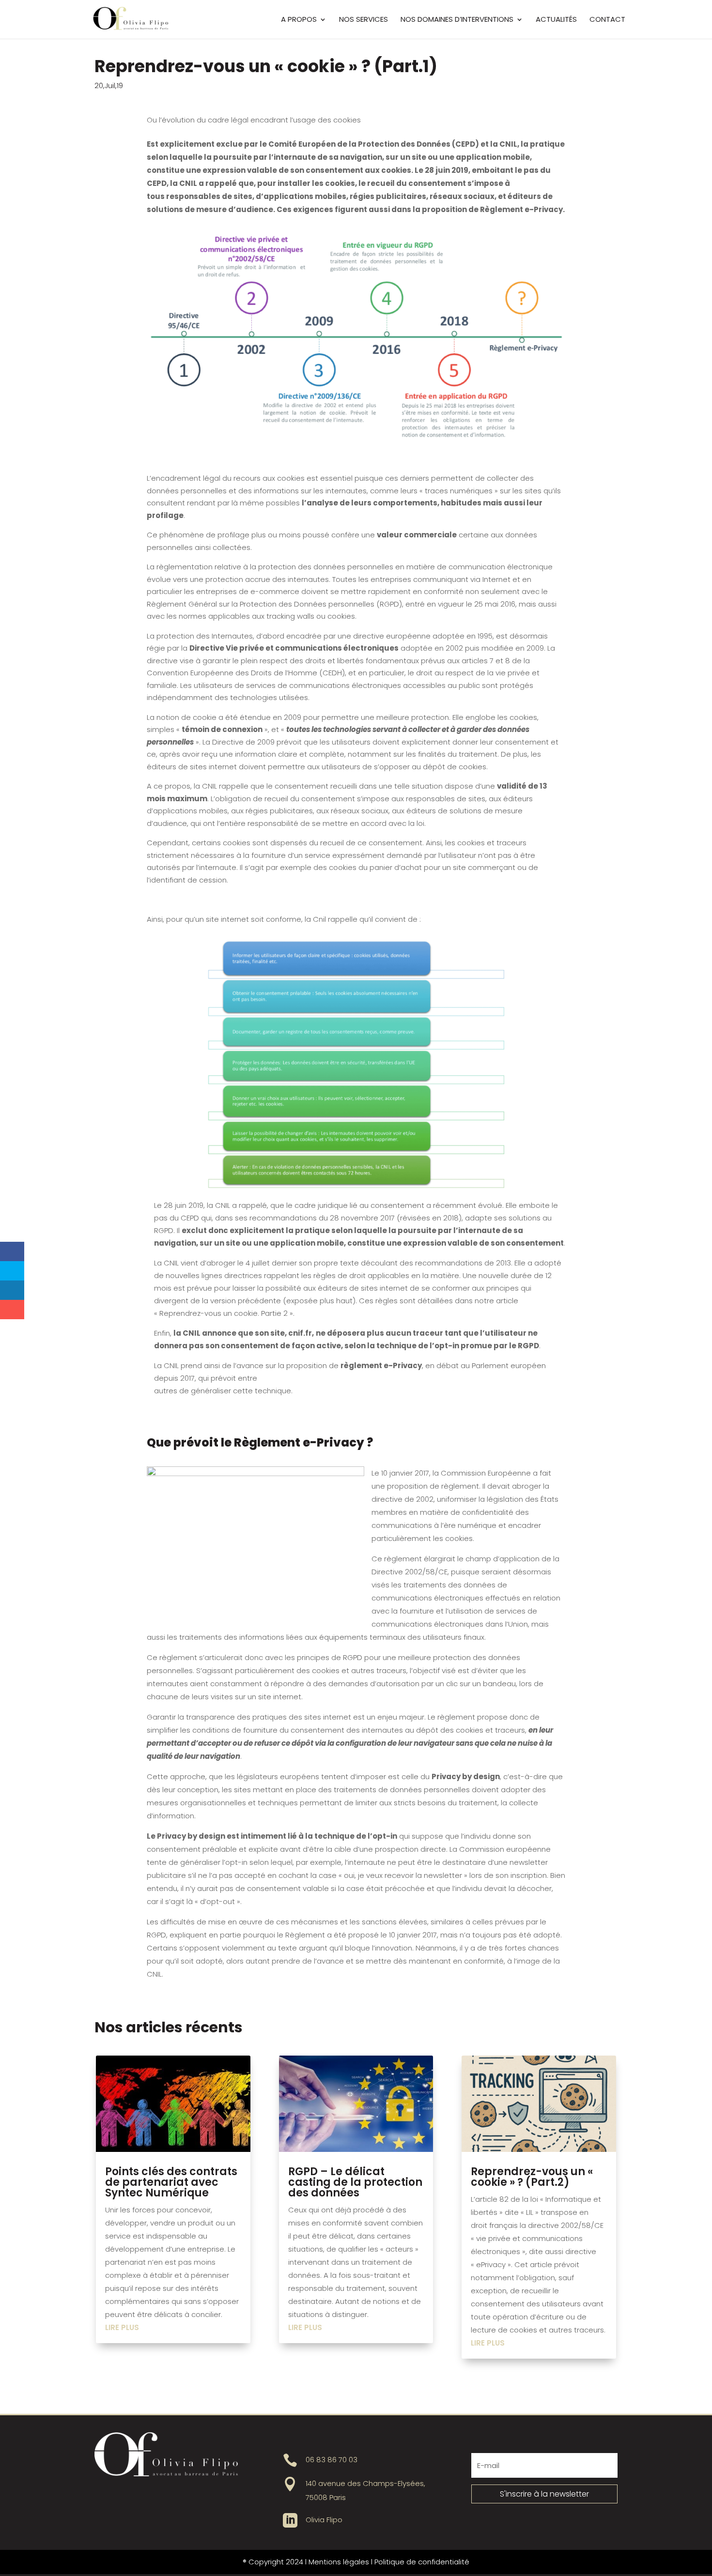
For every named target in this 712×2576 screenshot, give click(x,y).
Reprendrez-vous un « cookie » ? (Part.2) (532, 2177)
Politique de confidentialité (422, 2562)
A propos (299, 20)
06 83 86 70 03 (332, 2460)
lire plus (122, 2327)
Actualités (556, 20)
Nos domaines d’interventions (457, 20)
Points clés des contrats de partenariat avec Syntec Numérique (171, 2182)
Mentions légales (339, 2562)
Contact (607, 20)
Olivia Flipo (324, 2520)
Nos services (364, 20)
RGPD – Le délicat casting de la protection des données (355, 2182)
